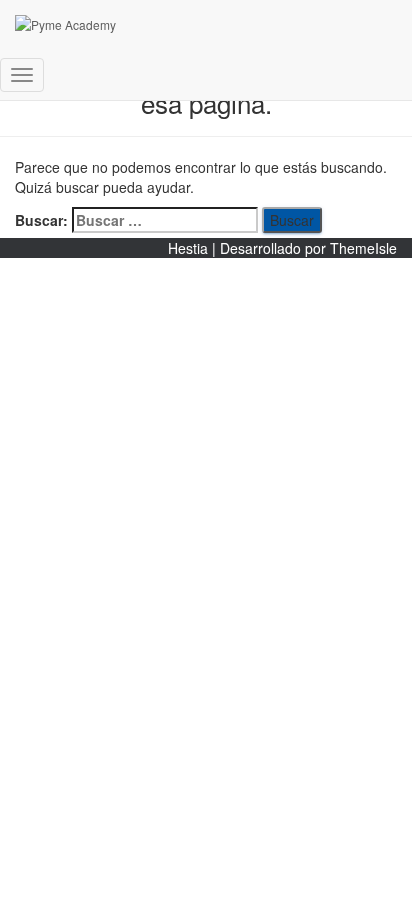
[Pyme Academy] (190, 25)
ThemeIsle (363, 248)
